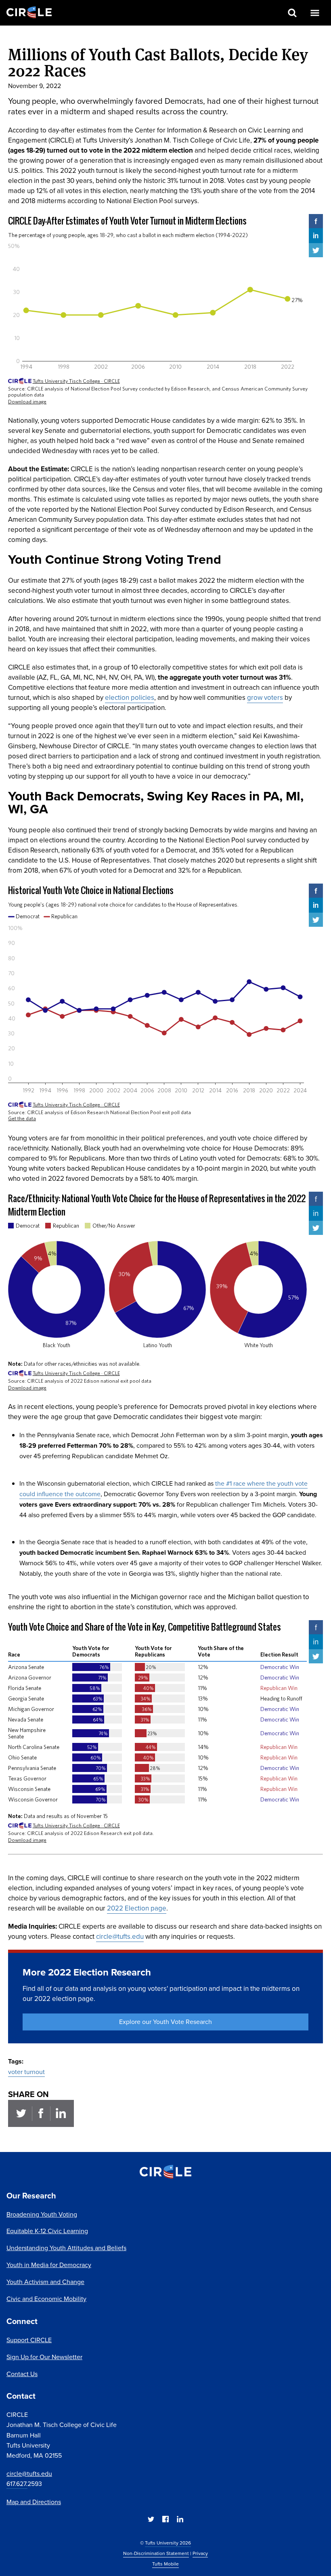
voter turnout (26, 2072)
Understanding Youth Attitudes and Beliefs (66, 2248)
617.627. (17, 2484)
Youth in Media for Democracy (49, 2265)
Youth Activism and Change (45, 2282)
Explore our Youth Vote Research (165, 2022)
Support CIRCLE (29, 2340)
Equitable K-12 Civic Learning (47, 2231)
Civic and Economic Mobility (46, 2299)
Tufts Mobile (165, 2564)
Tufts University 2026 (168, 2543)
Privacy (200, 2553)
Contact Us (22, 2374)
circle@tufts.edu (29, 2474)
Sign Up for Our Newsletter (44, 2357)
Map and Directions (34, 2502)
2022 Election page (137, 1908)
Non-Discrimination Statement (156, 2553)
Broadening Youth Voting (42, 2214)
